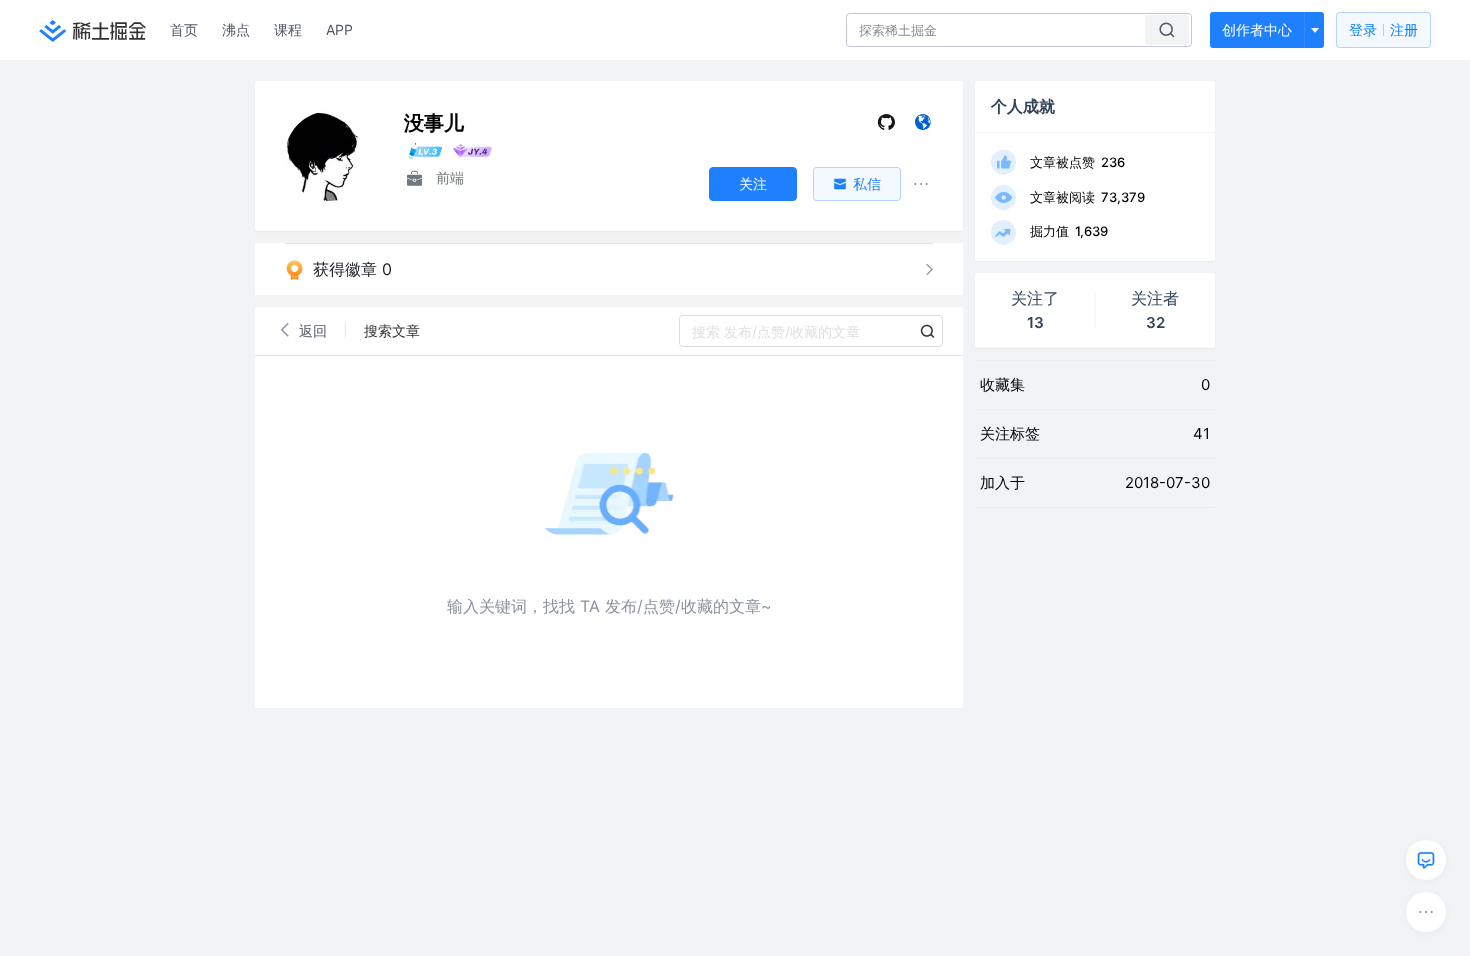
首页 (184, 29)
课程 (288, 29)
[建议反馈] (1426, 860)
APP (339, 29)
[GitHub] (886, 126)
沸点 (236, 29)
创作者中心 (1257, 29)
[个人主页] (922, 126)
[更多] (1426, 912)
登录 (1383, 29)
